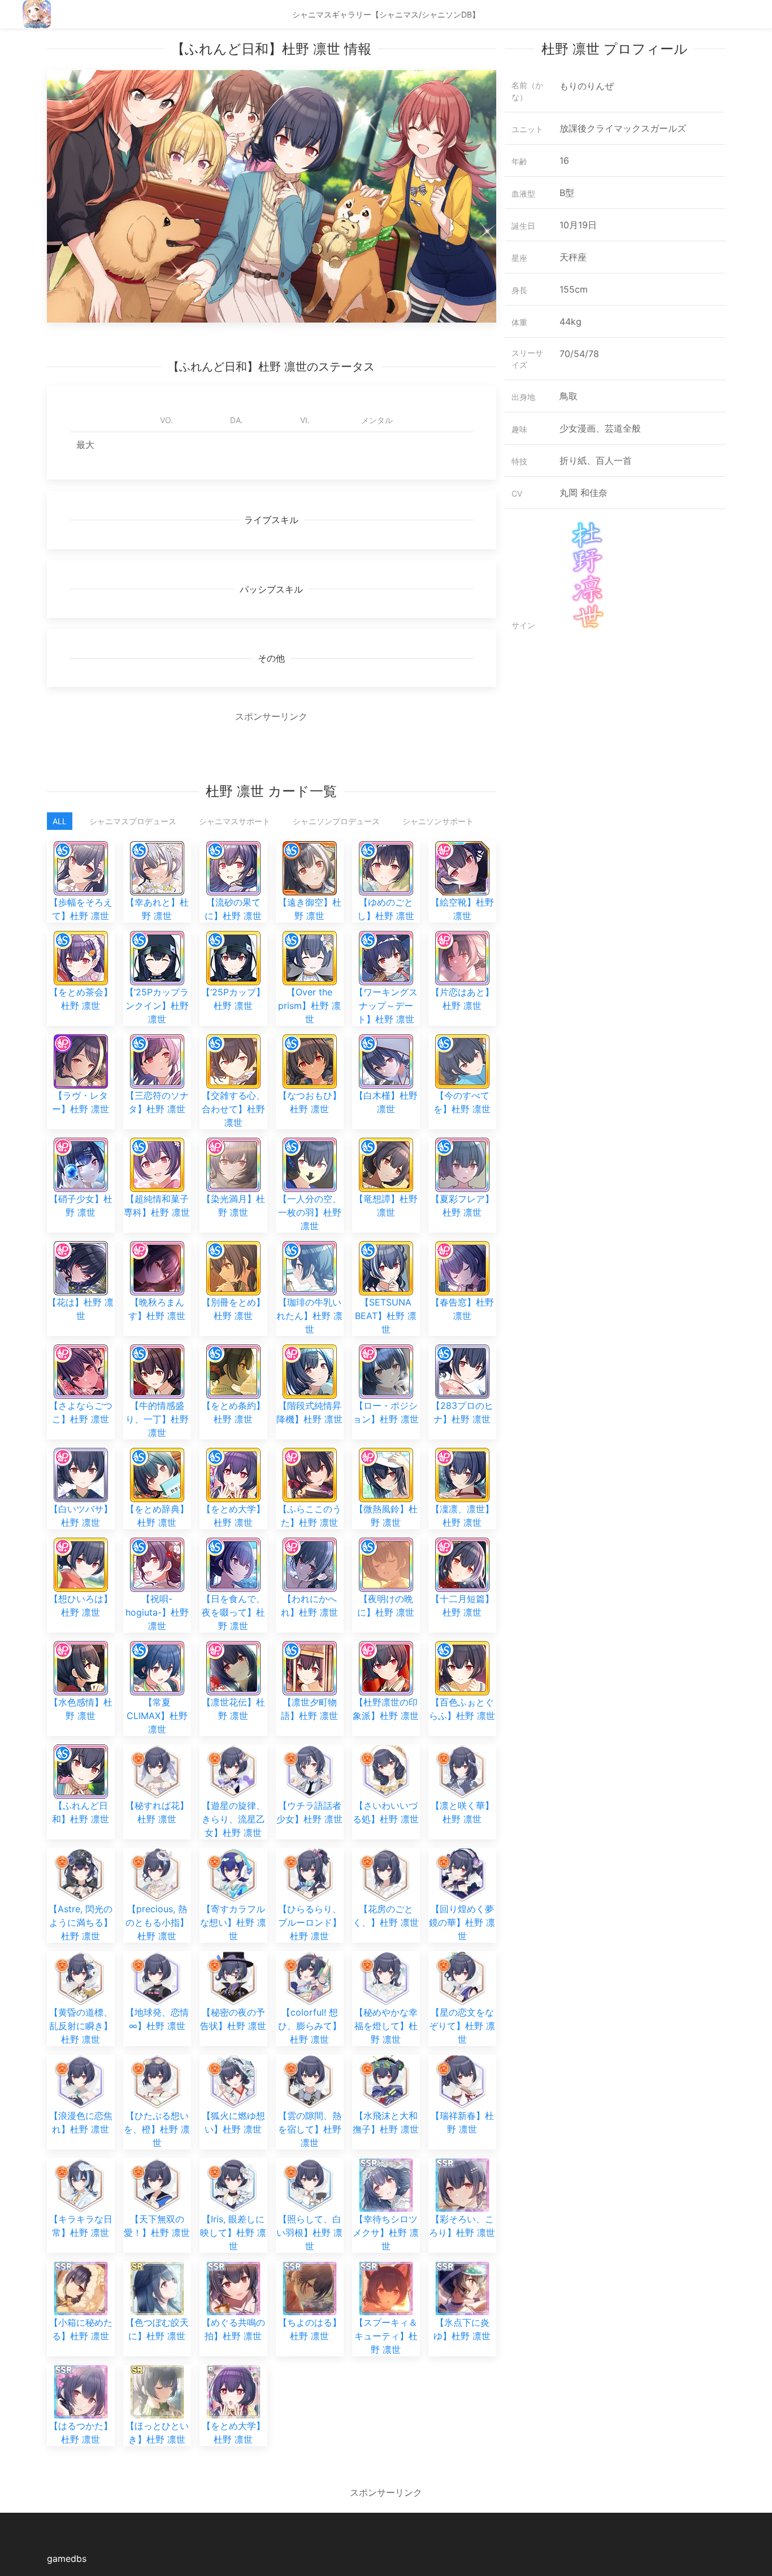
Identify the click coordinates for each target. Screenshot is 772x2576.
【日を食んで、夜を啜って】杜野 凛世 (233, 1612)
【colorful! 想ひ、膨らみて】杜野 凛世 (310, 2026)
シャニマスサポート (235, 821)
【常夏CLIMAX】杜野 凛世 (157, 1716)
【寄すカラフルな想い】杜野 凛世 (233, 1922)
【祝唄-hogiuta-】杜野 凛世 (157, 1612)
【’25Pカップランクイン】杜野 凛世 (157, 1006)
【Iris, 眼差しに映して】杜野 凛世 (233, 2233)
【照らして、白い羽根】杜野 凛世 (309, 2233)
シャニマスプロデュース (133, 821)
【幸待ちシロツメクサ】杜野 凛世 (386, 2233)
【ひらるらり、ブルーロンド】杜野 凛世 (310, 1922)
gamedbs (67, 2558)
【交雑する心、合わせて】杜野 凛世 (233, 1109)
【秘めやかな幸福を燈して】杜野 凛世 (386, 2026)
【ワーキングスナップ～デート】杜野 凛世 (386, 1006)
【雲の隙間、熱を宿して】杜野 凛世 (310, 2129)
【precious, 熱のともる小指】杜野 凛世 (157, 1922)
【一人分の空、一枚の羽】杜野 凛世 (310, 1212)
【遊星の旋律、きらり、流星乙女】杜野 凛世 (233, 1819)
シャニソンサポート (438, 821)
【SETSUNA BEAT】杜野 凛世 (386, 1316)
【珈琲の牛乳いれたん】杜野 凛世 (309, 1316)
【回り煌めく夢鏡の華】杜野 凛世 (462, 1922)
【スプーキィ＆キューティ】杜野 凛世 (386, 2336)
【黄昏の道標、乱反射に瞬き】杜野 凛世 (81, 2026)
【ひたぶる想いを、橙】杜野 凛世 (157, 2129)
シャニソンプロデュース (336, 821)
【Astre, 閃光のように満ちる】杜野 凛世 (81, 1922)
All (60, 821)
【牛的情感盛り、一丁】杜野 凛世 (157, 1419)
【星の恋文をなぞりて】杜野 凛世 (462, 2026)
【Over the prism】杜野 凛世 (309, 1006)
